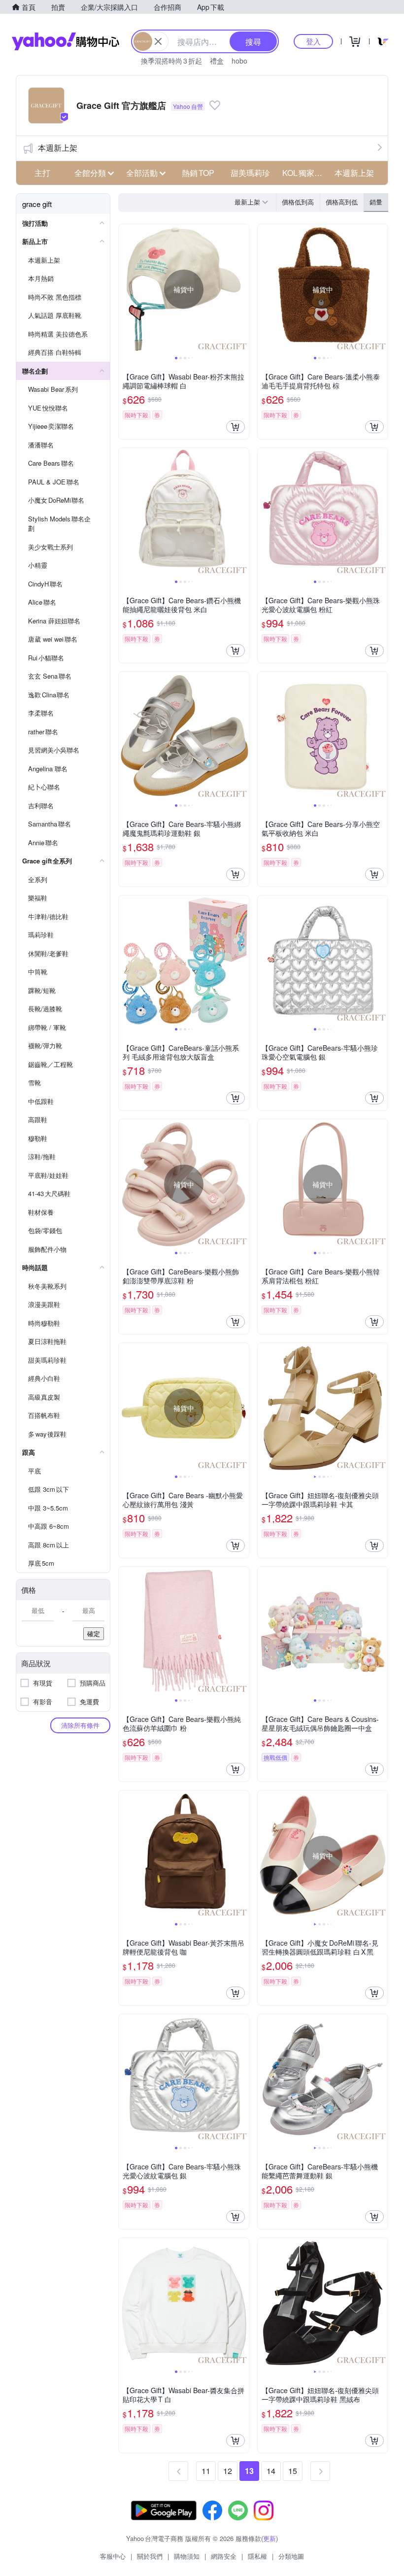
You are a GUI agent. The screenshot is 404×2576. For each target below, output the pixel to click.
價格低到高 (298, 202)
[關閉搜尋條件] (158, 41)
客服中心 (113, 2556)
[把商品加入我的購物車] (236, 427)
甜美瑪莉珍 (250, 173)
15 (293, 2471)
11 (206, 2471)
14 (271, 2471)
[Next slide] (242, 289)
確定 (94, 1633)
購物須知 (187, 2556)
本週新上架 (58, 148)
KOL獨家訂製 (305, 173)
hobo (239, 61)
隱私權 (257, 2556)
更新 (269, 2538)
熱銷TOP (198, 173)
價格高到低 (342, 202)
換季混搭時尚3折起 (171, 61)
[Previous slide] (125, 289)
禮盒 (217, 61)
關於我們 (150, 2556)
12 (228, 2471)
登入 (313, 41)
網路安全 (224, 2556)
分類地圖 (291, 2556)
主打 (42, 173)
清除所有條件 (80, 1725)
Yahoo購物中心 (66, 41)
